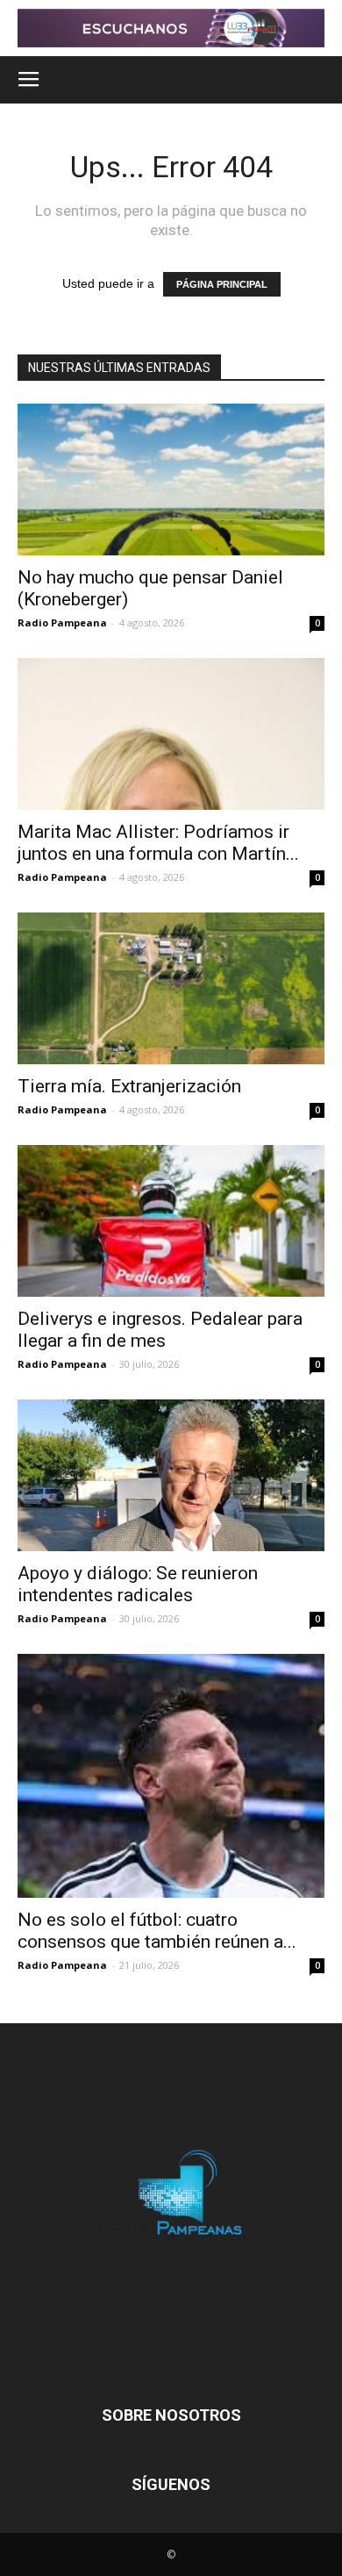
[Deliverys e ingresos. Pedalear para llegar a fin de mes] (171, 1221)
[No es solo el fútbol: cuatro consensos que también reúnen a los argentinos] (171, 1776)
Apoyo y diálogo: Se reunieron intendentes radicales (138, 1584)
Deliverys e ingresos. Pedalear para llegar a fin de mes (160, 1330)
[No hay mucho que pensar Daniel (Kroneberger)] (171, 479)
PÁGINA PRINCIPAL (222, 284)
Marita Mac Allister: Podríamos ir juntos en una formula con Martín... (158, 843)
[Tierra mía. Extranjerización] (171, 988)
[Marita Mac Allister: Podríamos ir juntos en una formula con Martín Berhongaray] (171, 734)
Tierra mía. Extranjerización (129, 1086)
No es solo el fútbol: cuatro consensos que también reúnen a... (157, 1931)
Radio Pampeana (62, 623)
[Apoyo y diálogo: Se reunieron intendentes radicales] (171, 1475)
